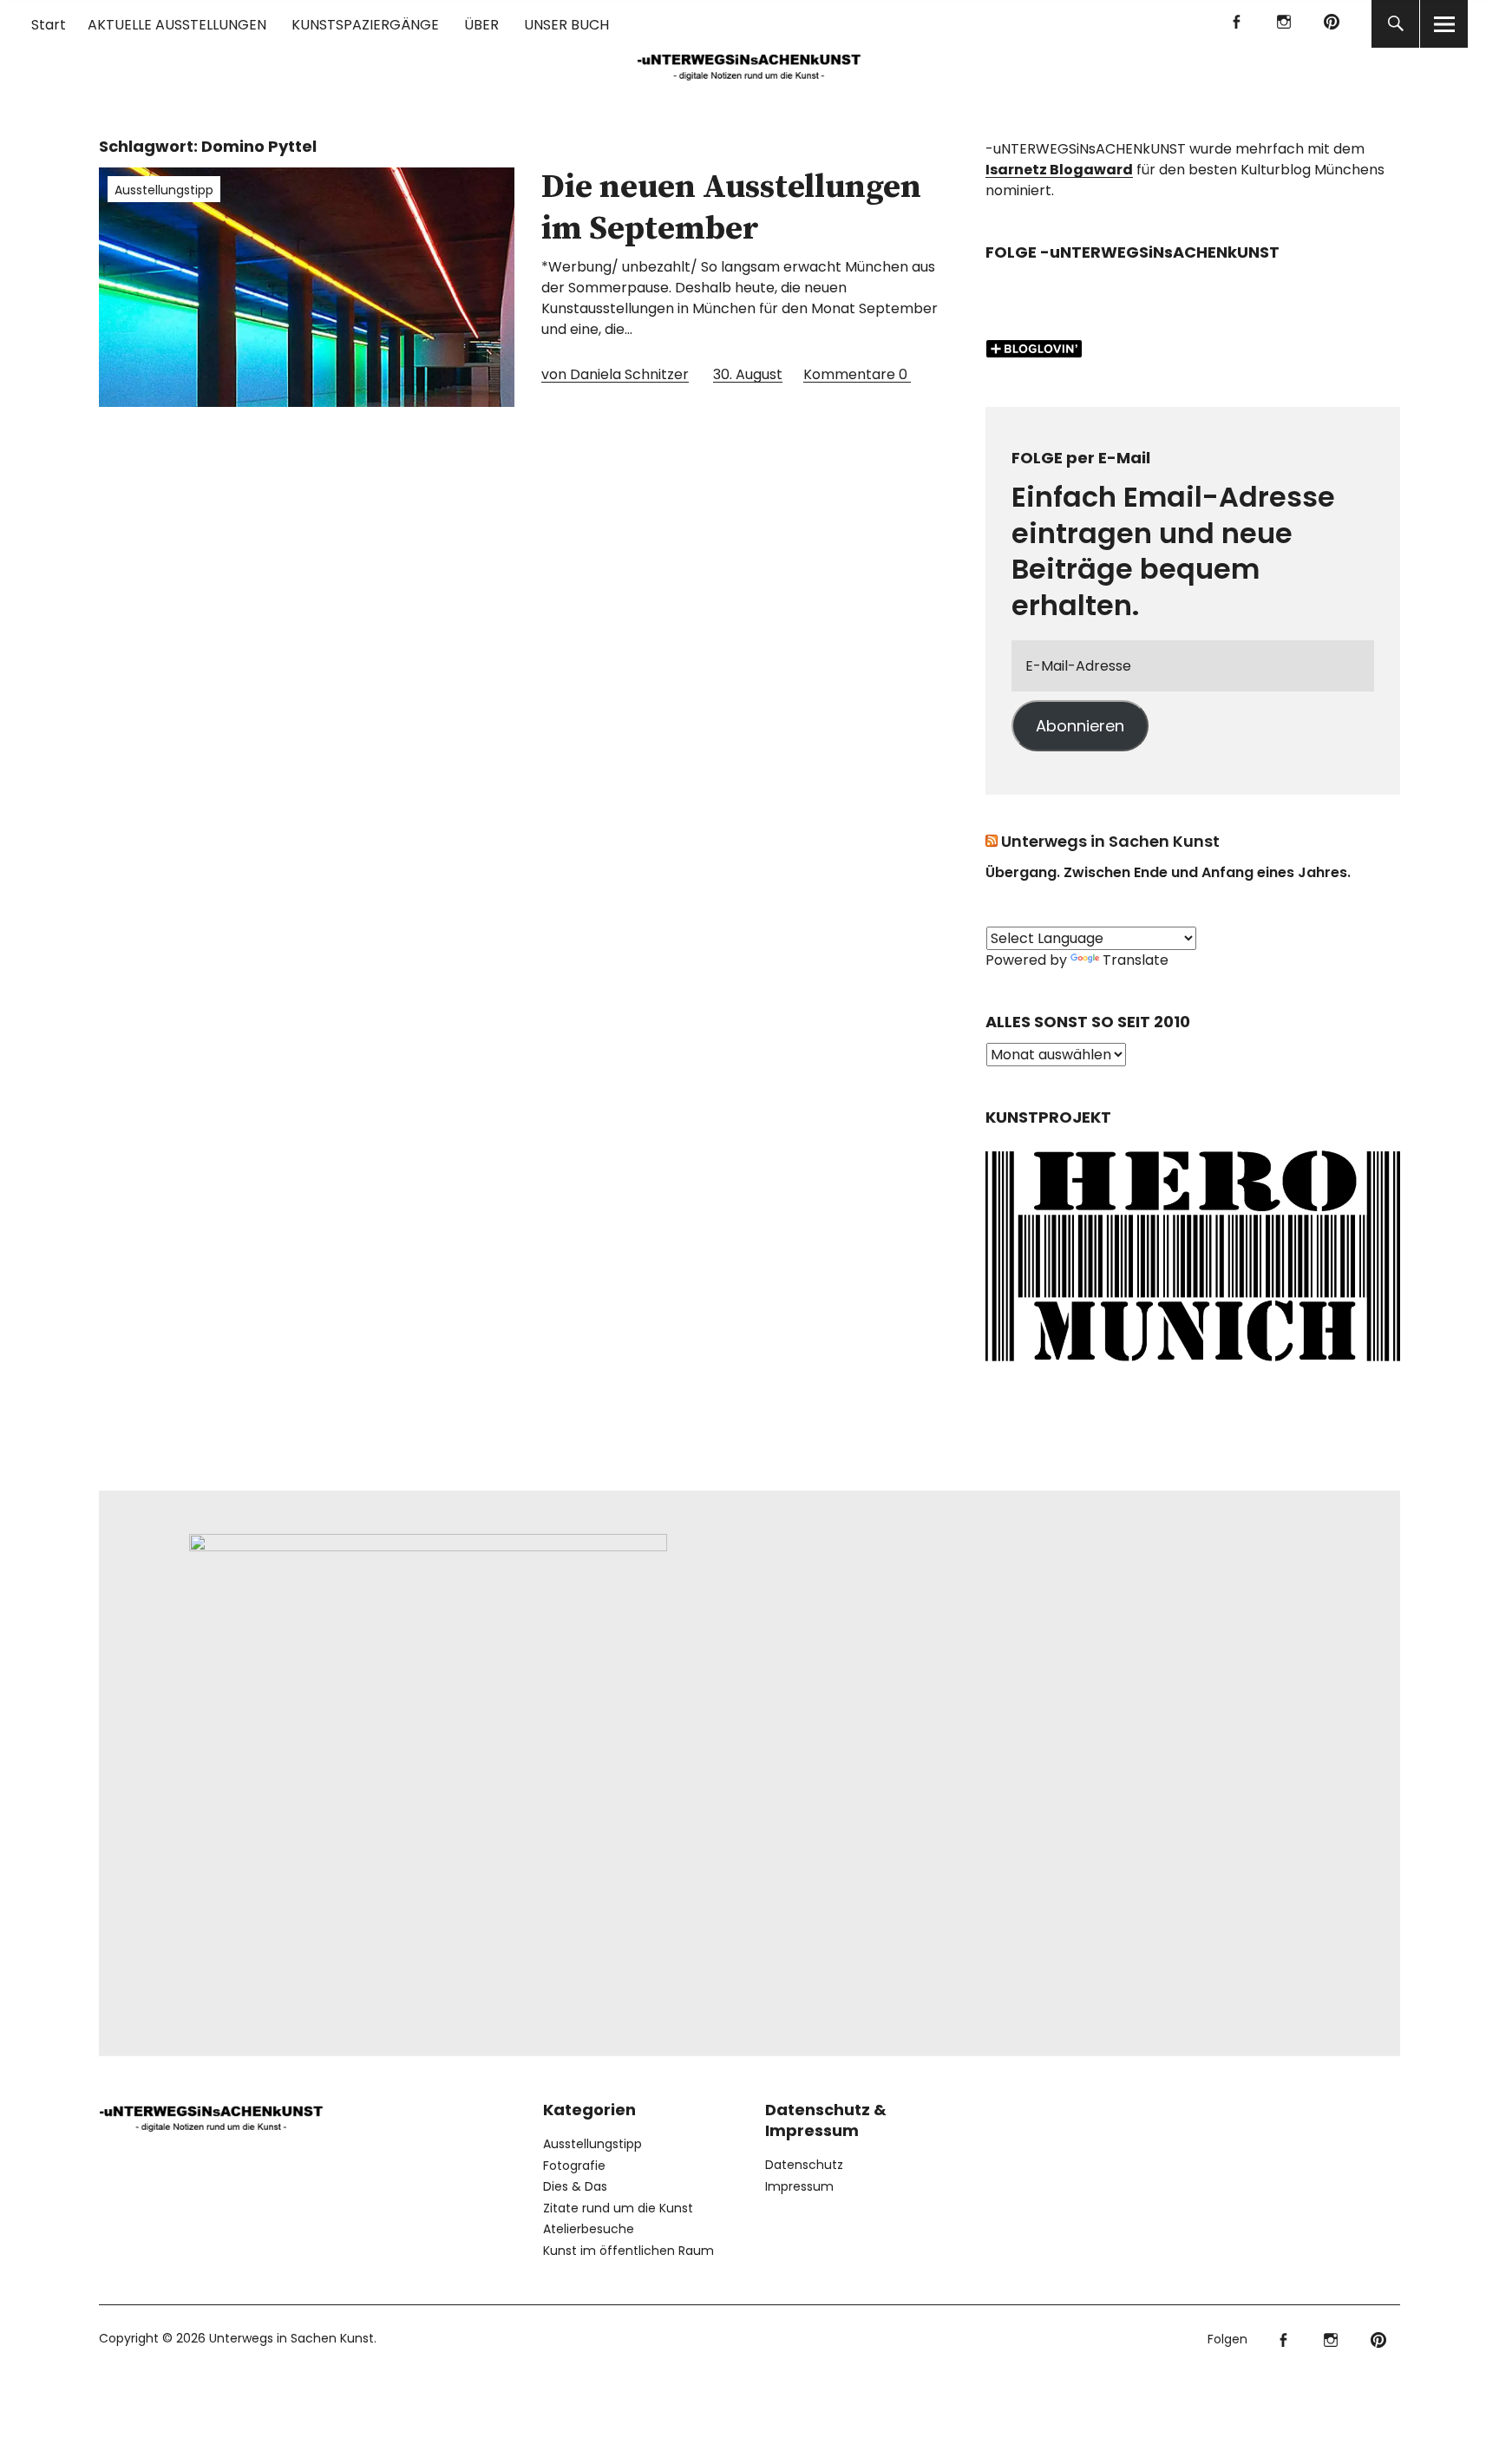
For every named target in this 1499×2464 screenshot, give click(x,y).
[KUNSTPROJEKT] (1193, 1367)
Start (49, 25)
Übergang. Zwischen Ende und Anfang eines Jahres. (1168, 872)
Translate (1136, 960)
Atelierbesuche (589, 2229)
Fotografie (574, 2166)
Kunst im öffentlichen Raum (628, 2251)
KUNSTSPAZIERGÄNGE (365, 25)
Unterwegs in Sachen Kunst (1110, 841)
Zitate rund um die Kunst (618, 2208)
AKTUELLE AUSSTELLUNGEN (177, 25)
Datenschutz (804, 2165)
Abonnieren (1080, 726)
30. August (748, 374)
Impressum (799, 2186)
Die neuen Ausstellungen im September (731, 208)
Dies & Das (575, 2186)
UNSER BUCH (566, 25)
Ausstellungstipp (164, 190)
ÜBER (481, 25)
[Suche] (1395, 24)
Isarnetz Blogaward (1059, 170)
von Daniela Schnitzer (615, 374)
